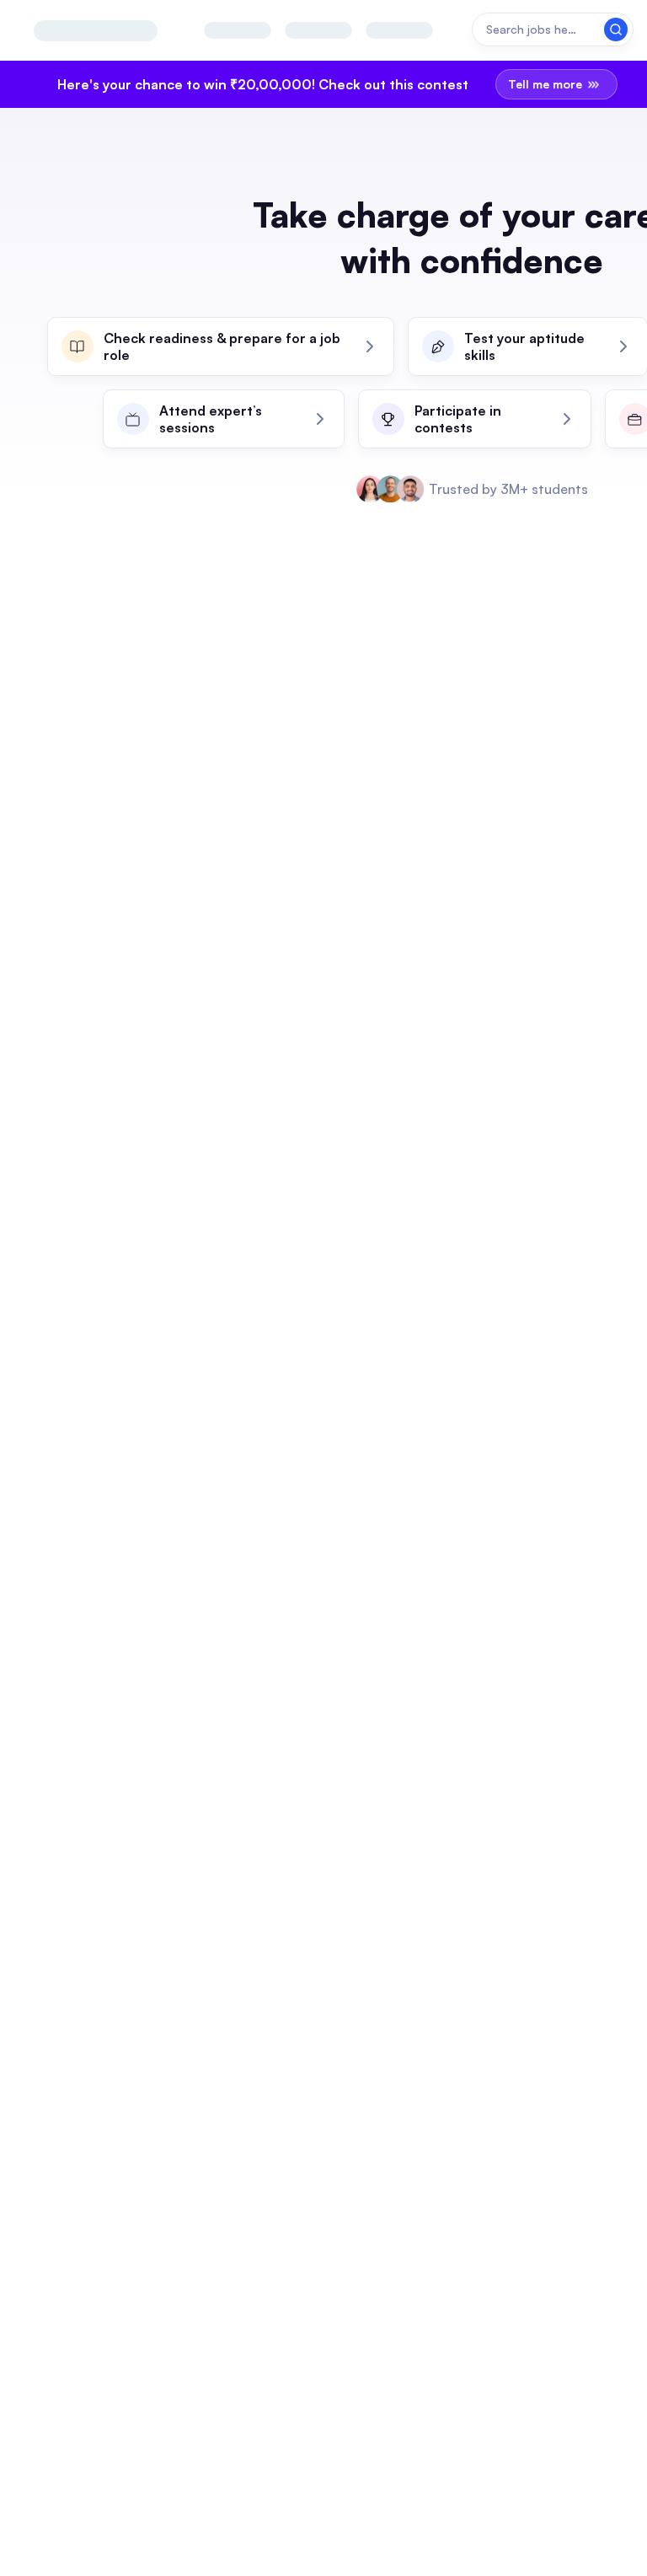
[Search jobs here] (553, 30)
